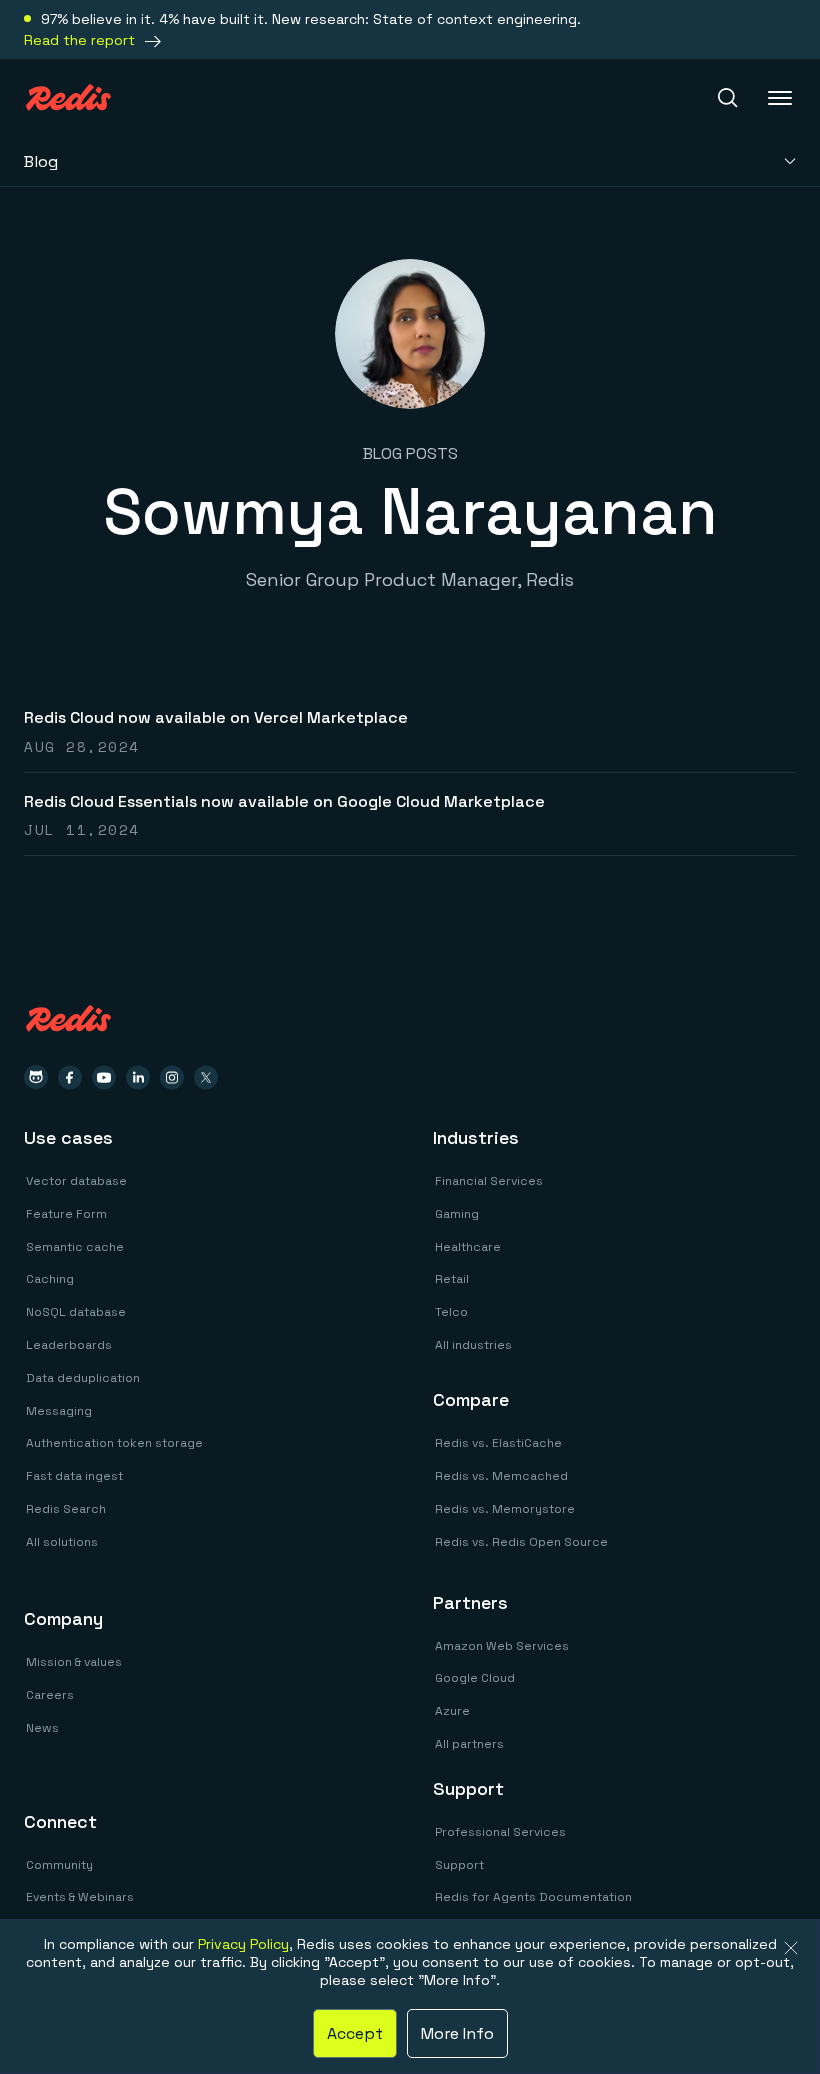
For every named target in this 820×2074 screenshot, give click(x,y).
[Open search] (728, 98)
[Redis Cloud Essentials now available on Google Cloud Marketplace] (410, 814)
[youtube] (104, 1077)
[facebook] (70, 1077)
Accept (355, 2033)
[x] (206, 1077)
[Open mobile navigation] (782, 98)
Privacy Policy (243, 1944)
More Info (457, 2033)
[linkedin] (138, 1077)
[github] (36, 1077)
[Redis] (68, 97)
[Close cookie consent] (791, 1948)
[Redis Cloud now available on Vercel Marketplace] (410, 730)
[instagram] (172, 1077)
